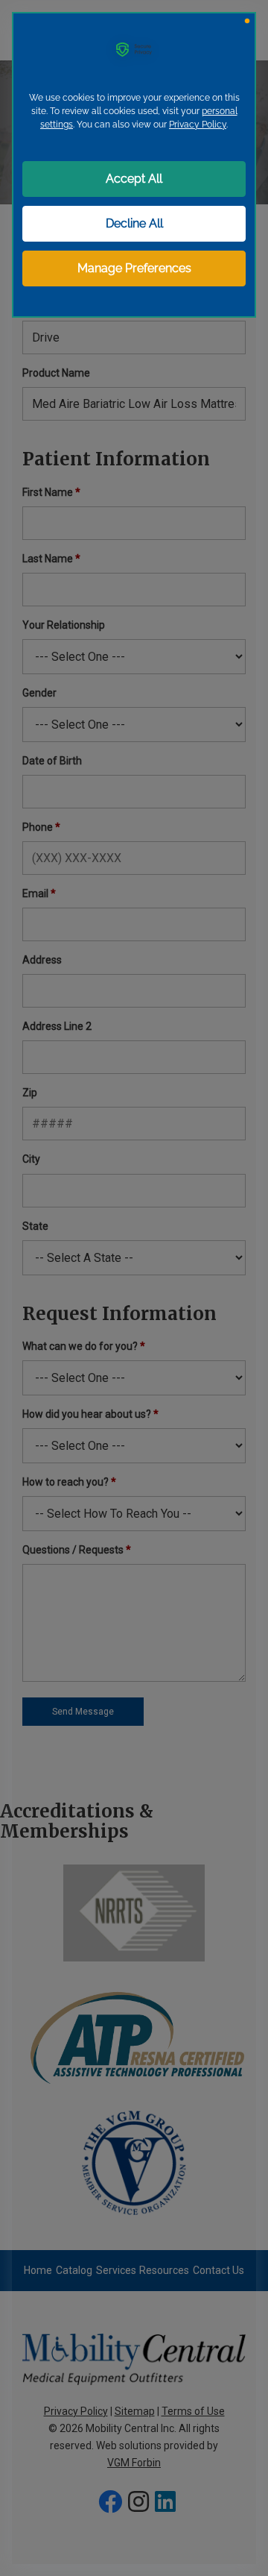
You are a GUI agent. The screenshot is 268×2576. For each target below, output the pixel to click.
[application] (134, 1288)
